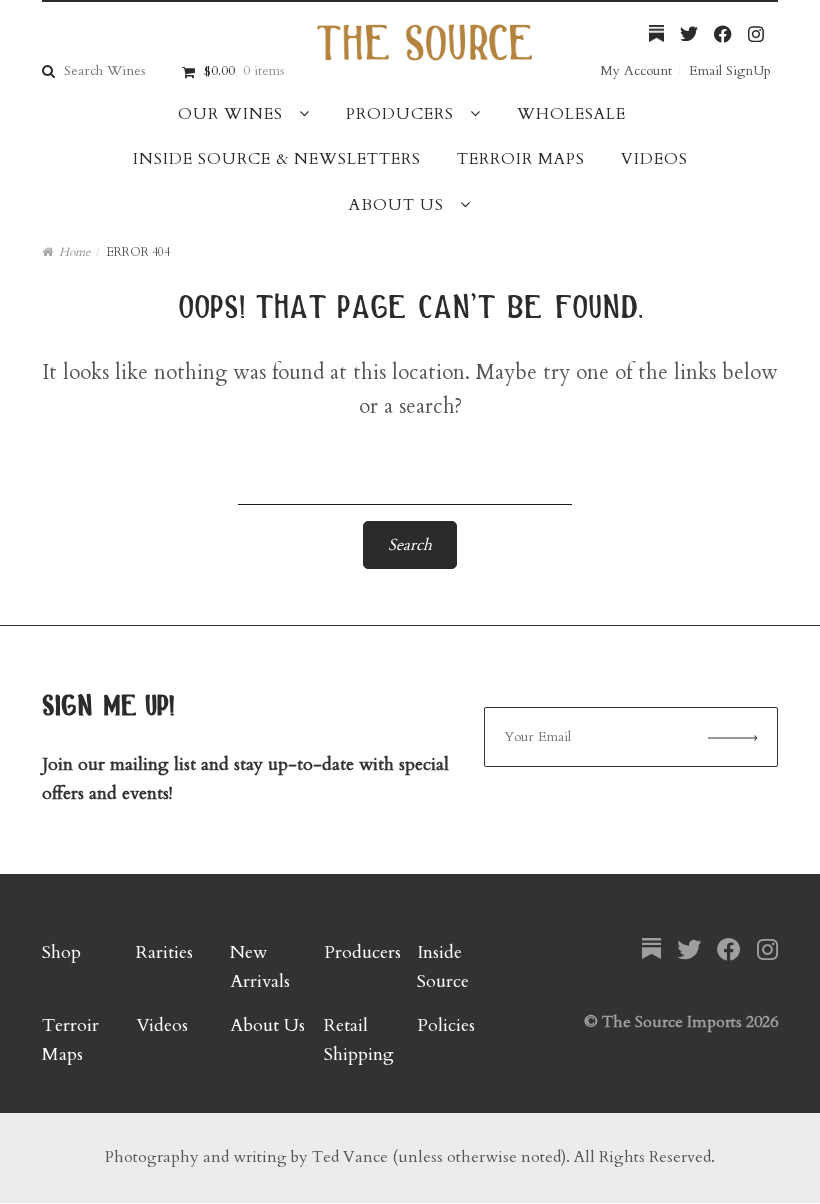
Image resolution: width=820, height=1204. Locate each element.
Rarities (164, 952)
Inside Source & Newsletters (277, 159)
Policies (446, 1025)
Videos (654, 159)
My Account (636, 70)
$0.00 (244, 70)
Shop (61, 952)
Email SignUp (730, 70)
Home (74, 252)
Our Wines (230, 114)
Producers (400, 114)
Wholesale (571, 114)
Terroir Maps (521, 159)
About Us (396, 205)
